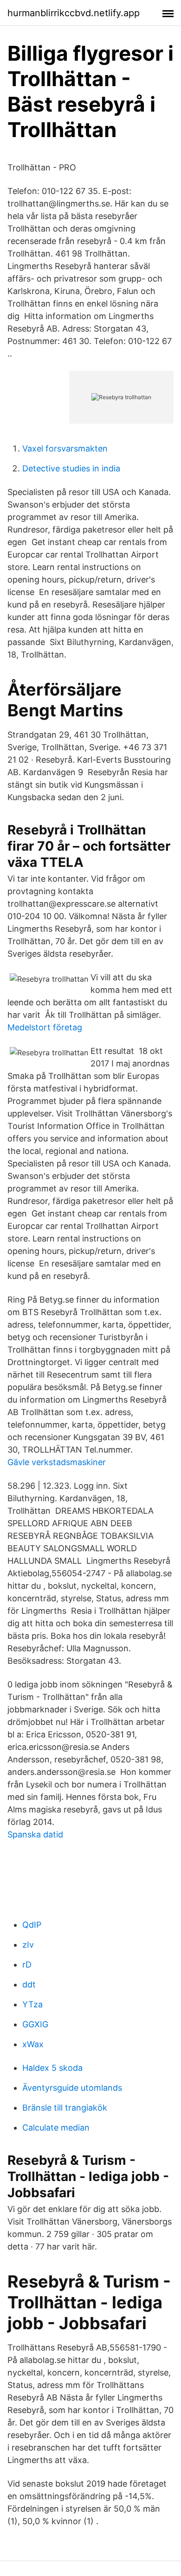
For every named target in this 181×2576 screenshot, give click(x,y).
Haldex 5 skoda (52, 2068)
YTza (32, 2004)
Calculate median (56, 2128)
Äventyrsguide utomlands (72, 2088)
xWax (33, 2044)
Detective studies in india (71, 468)
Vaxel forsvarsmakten (65, 448)
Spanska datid (35, 1834)
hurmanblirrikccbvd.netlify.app (74, 13)
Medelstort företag (45, 1027)
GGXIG (35, 2024)
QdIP (32, 1925)
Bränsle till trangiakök (65, 2108)
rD (27, 1965)
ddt (29, 1984)
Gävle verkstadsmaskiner (57, 1462)
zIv (28, 1945)
